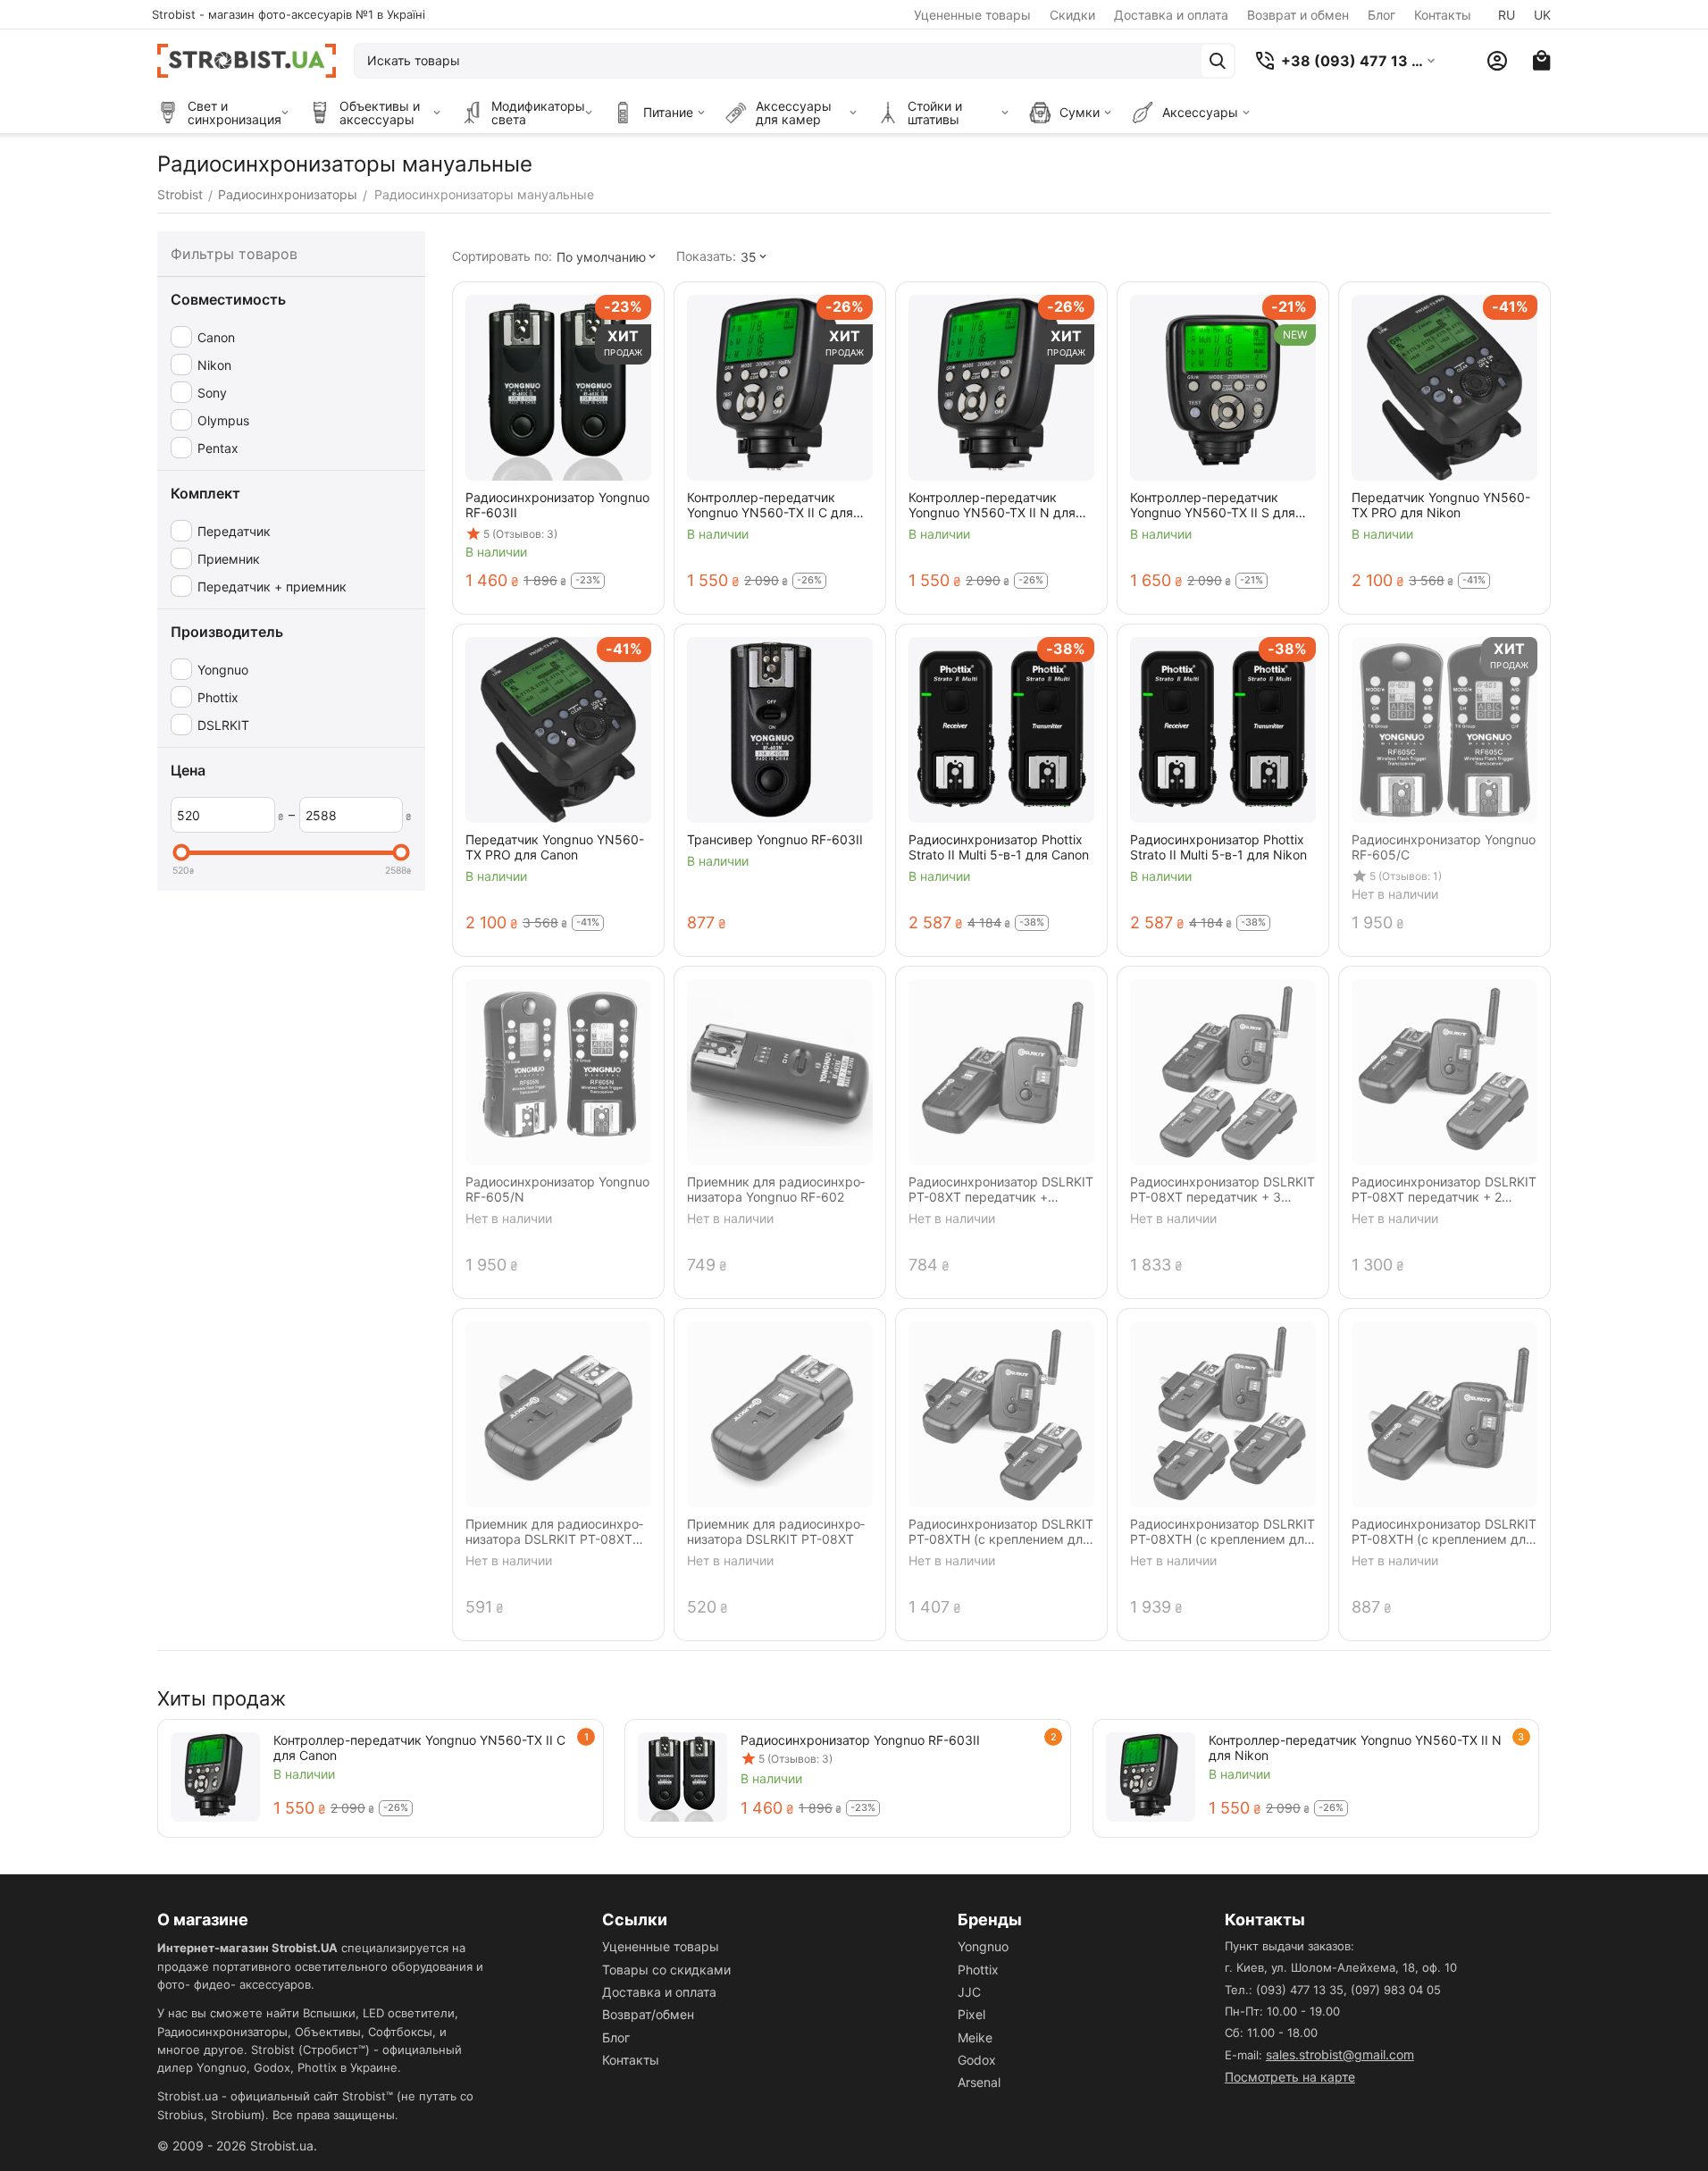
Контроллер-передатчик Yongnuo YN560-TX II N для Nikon (1355, 1748)
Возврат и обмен (1298, 15)
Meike (975, 2037)
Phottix (978, 1970)
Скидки (1072, 15)
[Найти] (1218, 61)
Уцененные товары (972, 15)
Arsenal (979, 2082)
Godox (977, 2060)
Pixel (971, 2014)
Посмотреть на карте (1290, 2077)
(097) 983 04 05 (1396, 1990)
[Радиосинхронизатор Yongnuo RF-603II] (682, 1777)
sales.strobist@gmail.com (1340, 2054)
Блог (1381, 15)
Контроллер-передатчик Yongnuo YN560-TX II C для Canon (419, 1748)
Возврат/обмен (648, 2014)
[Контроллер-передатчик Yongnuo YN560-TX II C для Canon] (215, 1777)
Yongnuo (983, 1946)
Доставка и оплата (1171, 15)
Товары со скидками (666, 1970)
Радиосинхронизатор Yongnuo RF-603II (860, 1740)
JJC (969, 1992)
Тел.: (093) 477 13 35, (1286, 1990)
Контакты (1443, 15)
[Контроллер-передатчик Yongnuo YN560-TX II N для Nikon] (1151, 1777)
